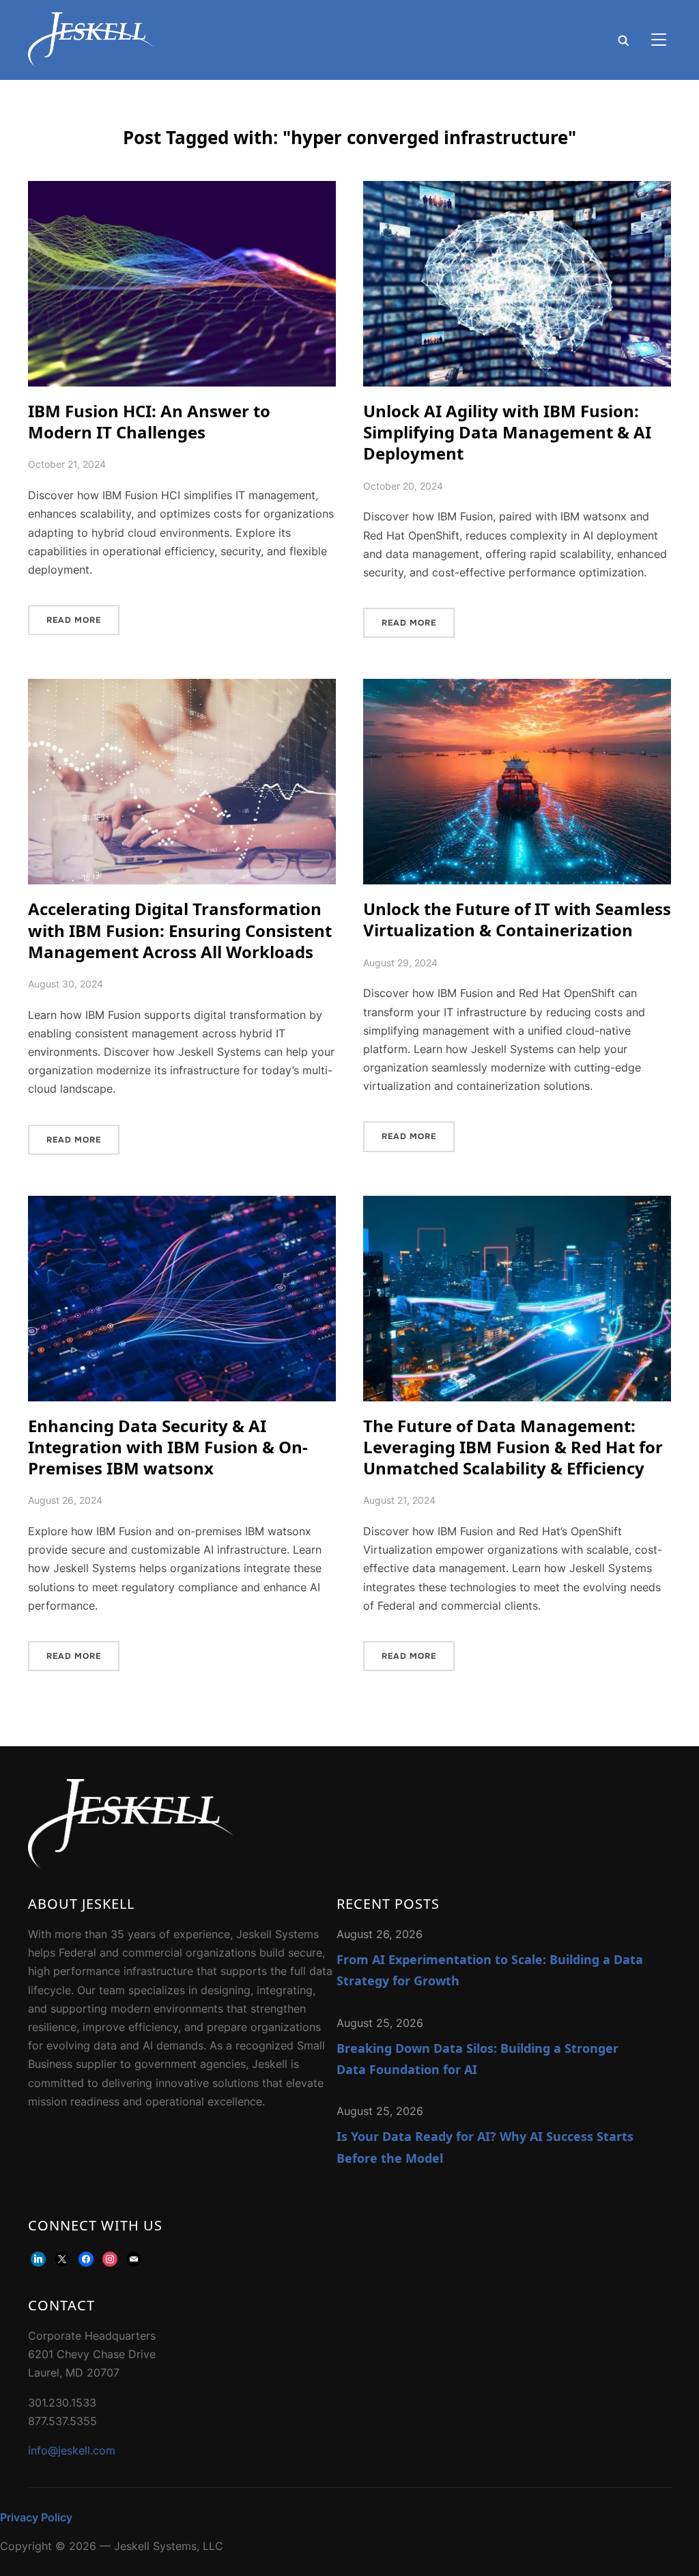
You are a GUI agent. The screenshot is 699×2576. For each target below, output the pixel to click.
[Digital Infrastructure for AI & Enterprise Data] (130, 1788)
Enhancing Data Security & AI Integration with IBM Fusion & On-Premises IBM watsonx (168, 1447)
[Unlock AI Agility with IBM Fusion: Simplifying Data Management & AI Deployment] (517, 190)
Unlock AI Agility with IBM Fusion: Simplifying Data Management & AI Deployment (507, 432)
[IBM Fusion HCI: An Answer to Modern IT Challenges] (182, 190)
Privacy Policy (36, 2517)
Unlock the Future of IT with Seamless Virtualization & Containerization (517, 919)
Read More (74, 620)
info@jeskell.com (72, 2450)
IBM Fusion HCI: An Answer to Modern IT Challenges (149, 421)
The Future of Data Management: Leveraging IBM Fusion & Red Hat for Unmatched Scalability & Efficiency (513, 1447)
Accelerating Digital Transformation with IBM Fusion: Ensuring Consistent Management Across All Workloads (180, 930)
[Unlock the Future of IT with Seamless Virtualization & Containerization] (517, 688)
